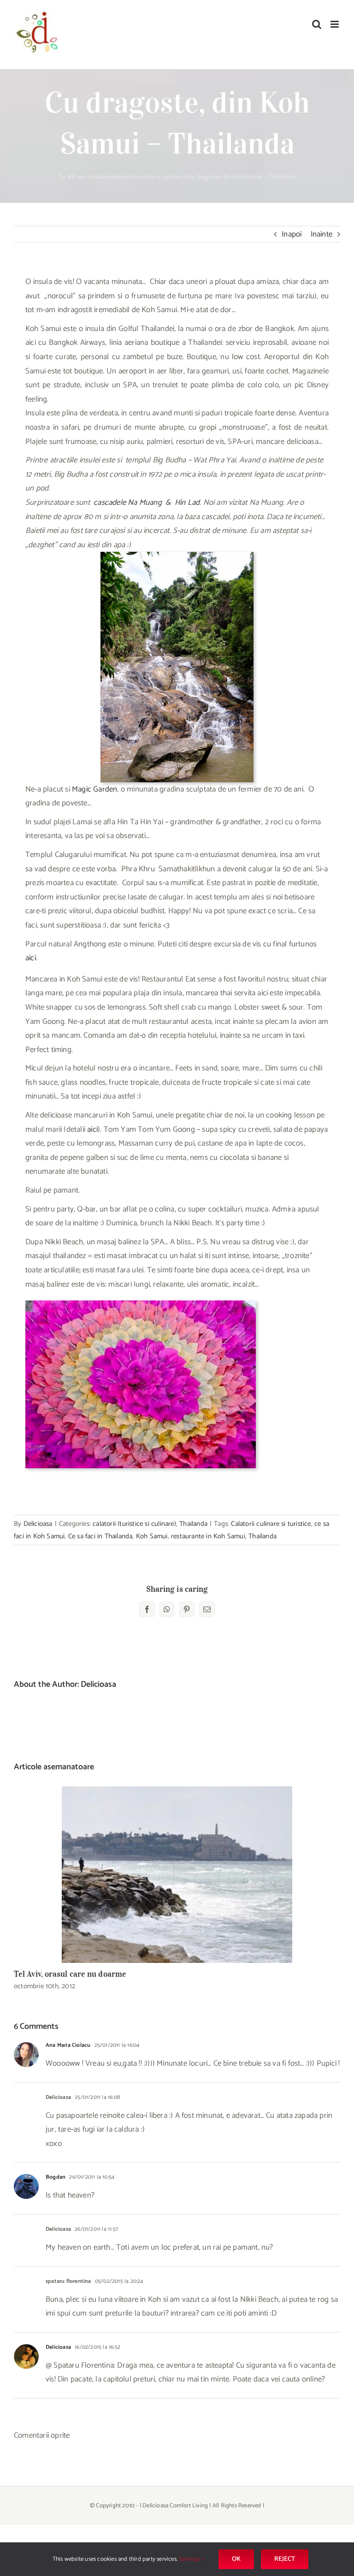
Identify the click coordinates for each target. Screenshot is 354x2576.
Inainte (322, 234)
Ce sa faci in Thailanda (100, 1536)
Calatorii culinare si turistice (271, 1524)
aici (31, 958)
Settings (190, 2559)
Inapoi (292, 234)
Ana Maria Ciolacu (68, 2045)
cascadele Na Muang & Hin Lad (147, 502)
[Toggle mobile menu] (335, 24)
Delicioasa (38, 1524)
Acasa (97, 177)
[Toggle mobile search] (317, 24)
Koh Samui (152, 1536)
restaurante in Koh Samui (208, 1536)
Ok (236, 2559)
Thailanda (193, 1524)
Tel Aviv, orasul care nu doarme (177, 1875)
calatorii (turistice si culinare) (146, 177)
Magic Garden (94, 789)
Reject (285, 2559)
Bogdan (56, 2177)
